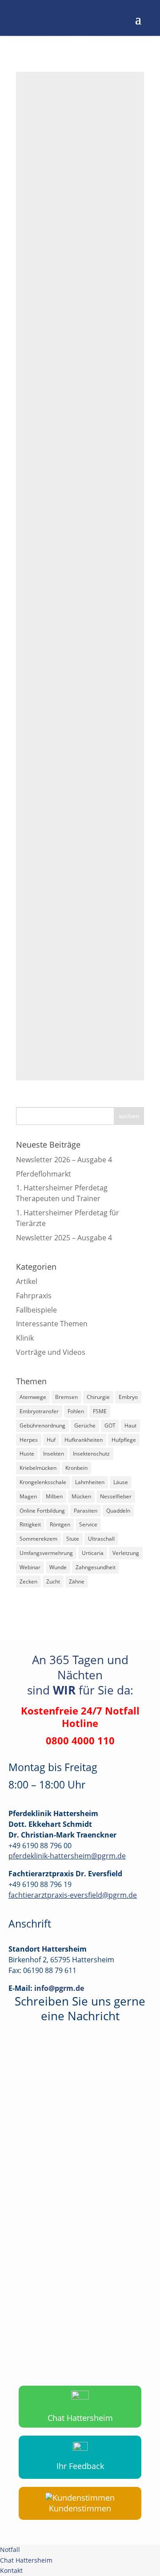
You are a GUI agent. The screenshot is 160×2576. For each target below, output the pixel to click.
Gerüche (85, 1425)
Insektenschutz (91, 1454)
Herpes (29, 1440)
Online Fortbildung (42, 1511)
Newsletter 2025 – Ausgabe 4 (64, 1238)
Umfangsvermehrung (46, 1553)
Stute (73, 1539)
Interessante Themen (52, 1324)
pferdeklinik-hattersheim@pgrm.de (67, 1856)
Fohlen (76, 1411)
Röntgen (60, 1524)
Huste (27, 1454)
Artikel (27, 1281)
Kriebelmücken (38, 1468)
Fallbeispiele (48, 189)
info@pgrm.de (59, 1988)
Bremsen (66, 1397)
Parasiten (86, 1511)
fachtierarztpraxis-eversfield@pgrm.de (73, 1895)
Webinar (30, 1567)
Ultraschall (101, 1539)
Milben (54, 1496)
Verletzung (126, 1553)
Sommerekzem (38, 1539)
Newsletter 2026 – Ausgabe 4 (64, 1160)
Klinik (81, 189)
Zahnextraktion (53, 694)
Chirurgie (98, 1397)
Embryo (128, 1397)
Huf (51, 1440)
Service (88, 1524)
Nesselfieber (116, 1496)
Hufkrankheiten (84, 1440)
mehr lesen (46, 309)
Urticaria (93, 1553)
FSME (100, 1411)
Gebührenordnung (42, 1425)
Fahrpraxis (93, 179)
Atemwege (33, 1397)
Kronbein (76, 1468)
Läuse (121, 1482)
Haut (130, 1425)
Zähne (77, 1581)
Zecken (28, 1581)
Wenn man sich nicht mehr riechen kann (73, 911)
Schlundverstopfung (62, 169)
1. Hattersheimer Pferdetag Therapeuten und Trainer (62, 1193)
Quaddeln (118, 1511)
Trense (39, 437)
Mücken (81, 1496)
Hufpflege (124, 1440)
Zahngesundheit (96, 1567)
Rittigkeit (30, 1524)
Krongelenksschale (43, 1482)
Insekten (54, 1454)
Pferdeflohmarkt (44, 1174)
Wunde (58, 1567)
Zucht (53, 1581)
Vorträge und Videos (51, 1352)
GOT (110, 1425)
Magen (28, 1496)
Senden (125, 2351)
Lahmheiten (90, 1482)
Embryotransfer (39, 1411)
